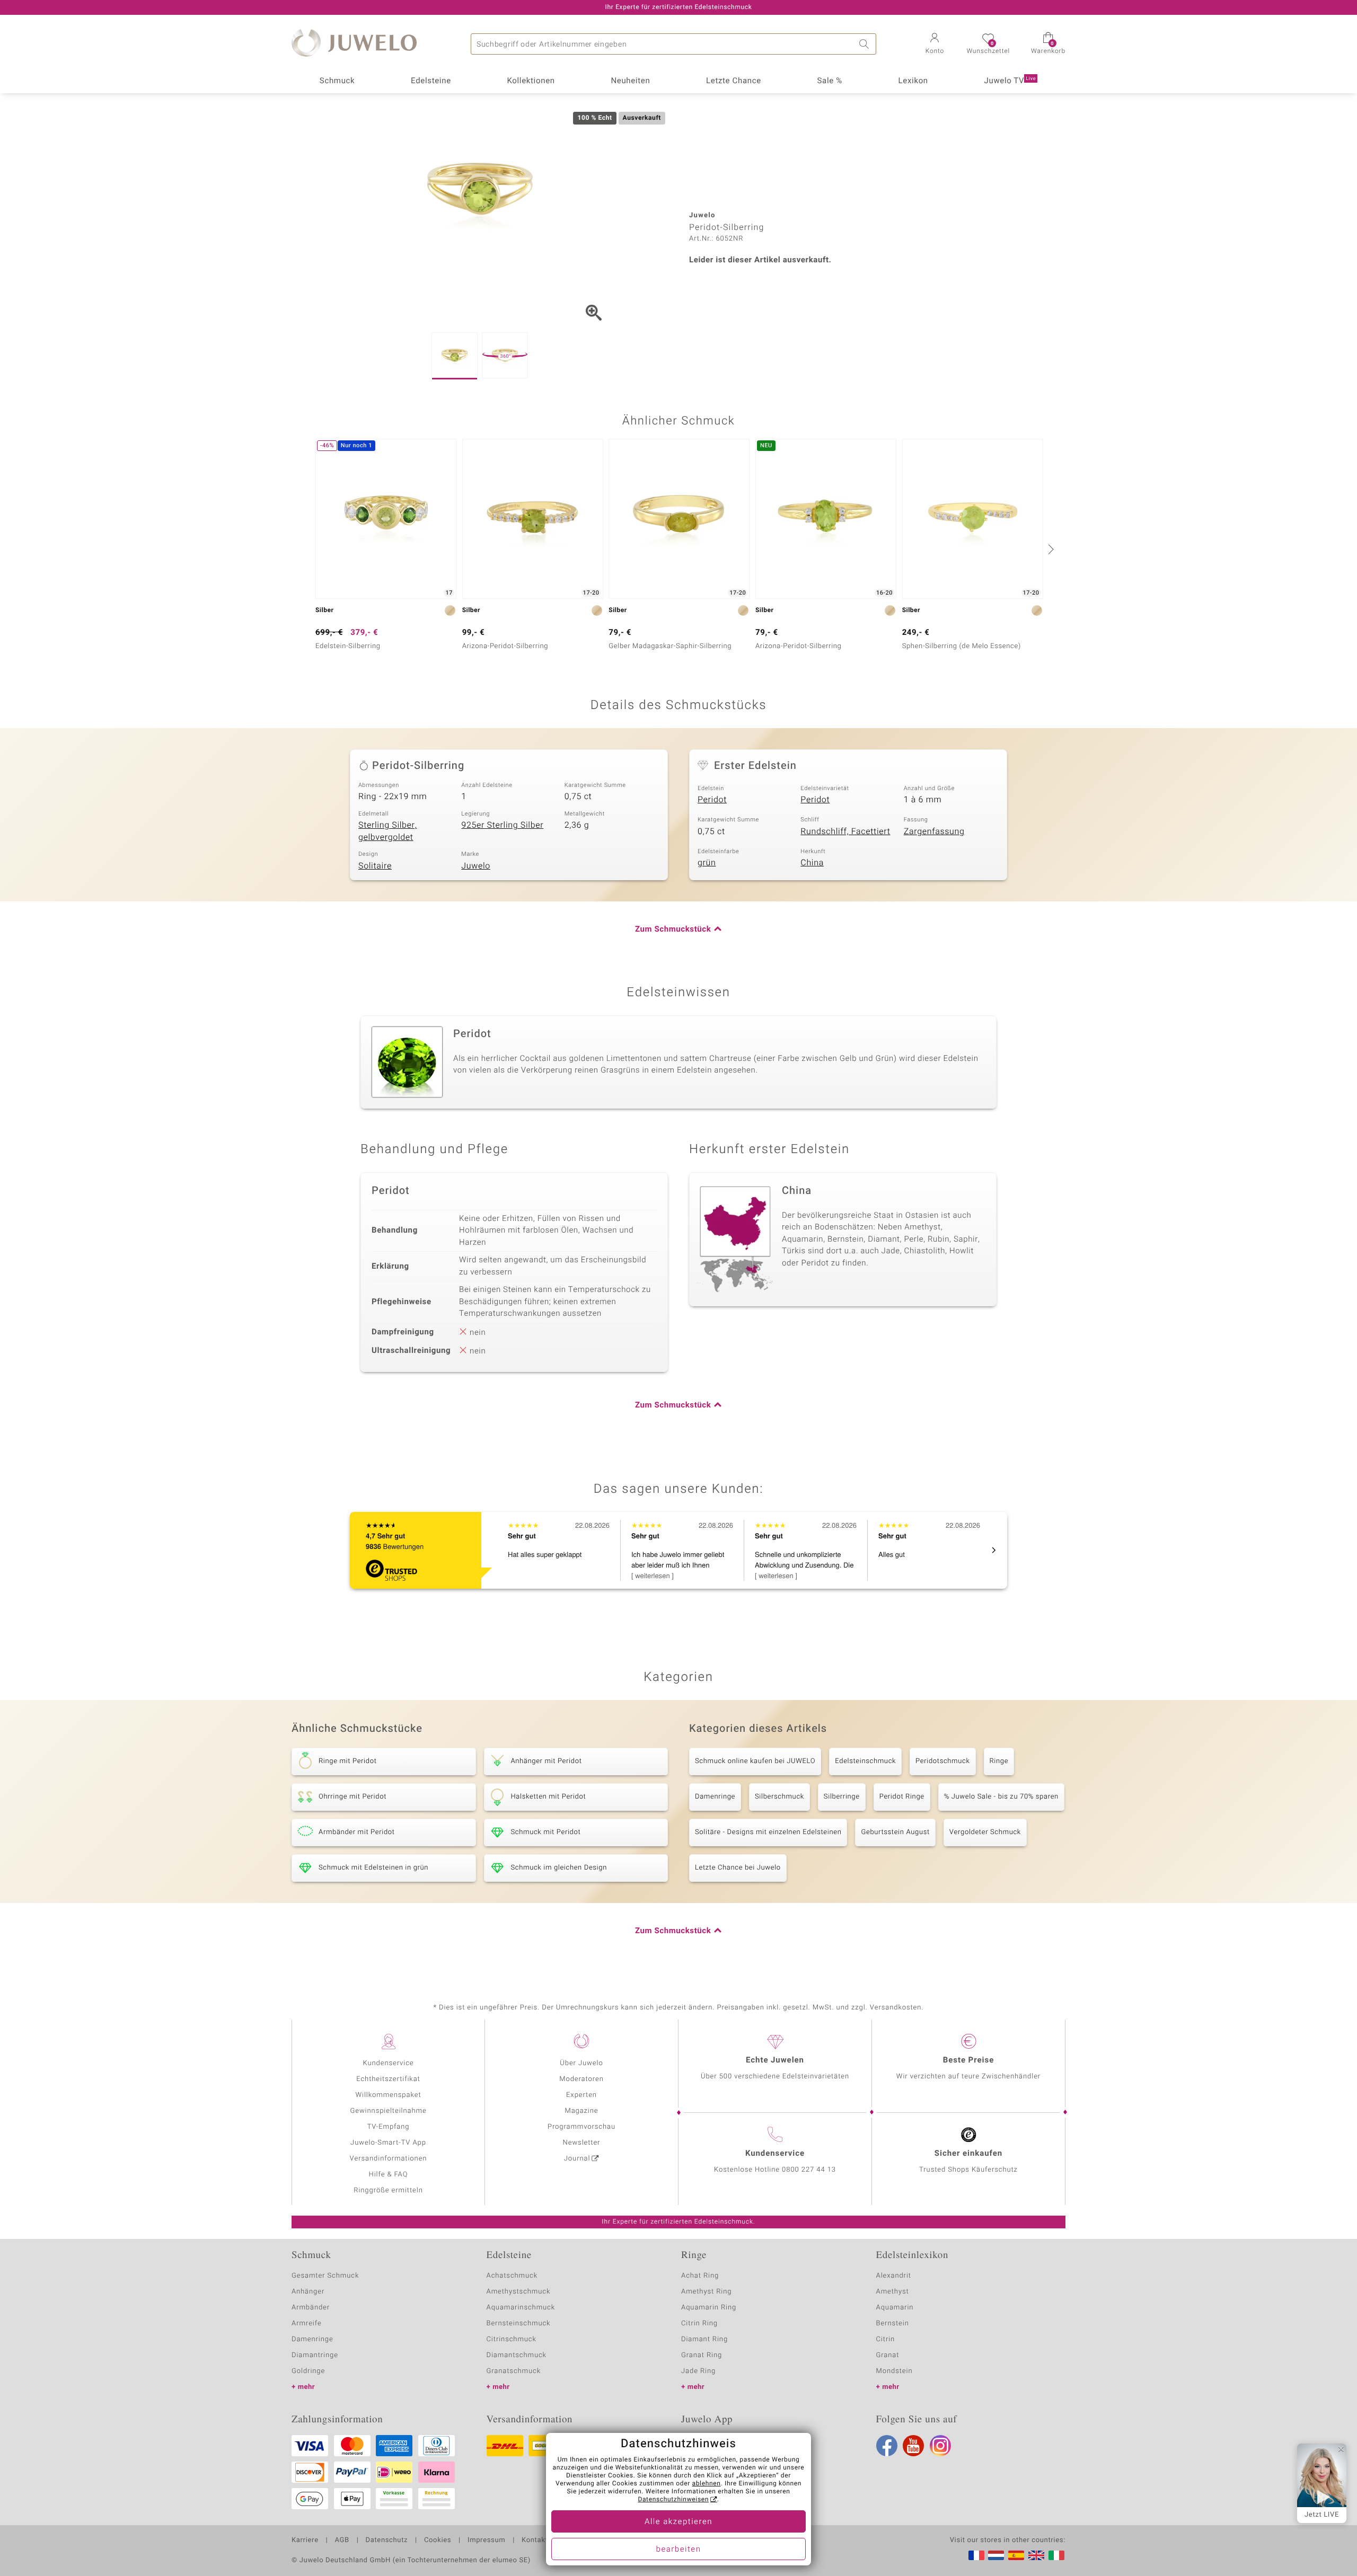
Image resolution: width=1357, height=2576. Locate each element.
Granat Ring (702, 2355)
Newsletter (582, 2143)
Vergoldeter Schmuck (985, 1832)
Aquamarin (895, 2308)
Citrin (886, 2339)
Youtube (913, 2446)
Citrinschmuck (512, 2339)
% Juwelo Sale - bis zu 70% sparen (1001, 1797)
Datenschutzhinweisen (673, 2500)
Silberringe (842, 1797)
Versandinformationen (389, 2159)
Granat (888, 2355)
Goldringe (308, 2371)
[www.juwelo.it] (1056, 2555)
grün (707, 863)
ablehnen (707, 2484)
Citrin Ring (699, 2323)
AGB (342, 2540)
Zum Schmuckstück (673, 930)
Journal (577, 2159)
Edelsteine (431, 81)
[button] (935, 45)
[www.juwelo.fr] (976, 2555)
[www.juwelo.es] (1016, 2555)
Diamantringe (315, 2355)
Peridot (712, 800)
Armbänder (311, 2308)
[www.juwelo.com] (1036, 2555)
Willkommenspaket (388, 2095)
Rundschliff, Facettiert (845, 831)
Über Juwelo (581, 2063)
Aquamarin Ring (709, 2308)
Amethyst (893, 2292)
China (812, 863)
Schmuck (337, 81)
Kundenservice (388, 2063)
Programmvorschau (581, 2127)
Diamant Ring (704, 2339)
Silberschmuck (779, 1797)
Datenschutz (387, 2540)
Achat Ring (700, 2276)
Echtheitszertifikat (388, 2079)
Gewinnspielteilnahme (388, 2111)
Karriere (305, 2540)
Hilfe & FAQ (389, 2175)
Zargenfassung (934, 831)
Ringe (999, 1761)
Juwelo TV (1010, 81)
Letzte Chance (734, 81)
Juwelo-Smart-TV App (388, 2143)
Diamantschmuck (517, 2355)
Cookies (438, 2540)
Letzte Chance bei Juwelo (738, 1868)
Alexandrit (894, 2276)
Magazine (581, 2111)
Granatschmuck (514, 2371)
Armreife (307, 2323)
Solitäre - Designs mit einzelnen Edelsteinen (768, 1832)
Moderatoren (581, 2079)
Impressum (486, 2540)
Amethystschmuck (519, 2292)
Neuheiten (630, 81)
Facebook (887, 2446)
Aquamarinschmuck (521, 2308)
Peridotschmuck (942, 1761)
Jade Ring (698, 2371)
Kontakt (535, 2540)
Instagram (940, 2446)
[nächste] (1050, 549)
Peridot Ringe (902, 1797)
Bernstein (893, 2323)
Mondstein (895, 2371)
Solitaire (375, 866)
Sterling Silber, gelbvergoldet (387, 831)
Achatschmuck (512, 2276)
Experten (581, 2095)
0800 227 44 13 (809, 2170)
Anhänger (308, 2292)
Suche (866, 44)
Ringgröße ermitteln (388, 2190)
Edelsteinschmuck (865, 1761)
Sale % (830, 81)
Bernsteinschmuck (519, 2323)
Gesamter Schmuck (325, 2276)
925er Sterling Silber (502, 825)
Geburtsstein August (895, 1832)
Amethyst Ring (706, 2292)
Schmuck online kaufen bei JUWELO (755, 1761)
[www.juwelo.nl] (996, 2555)
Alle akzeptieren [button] (678, 2522)
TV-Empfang (389, 2127)
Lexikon (913, 81)
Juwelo (476, 866)
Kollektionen (531, 81)
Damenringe (715, 1797)
